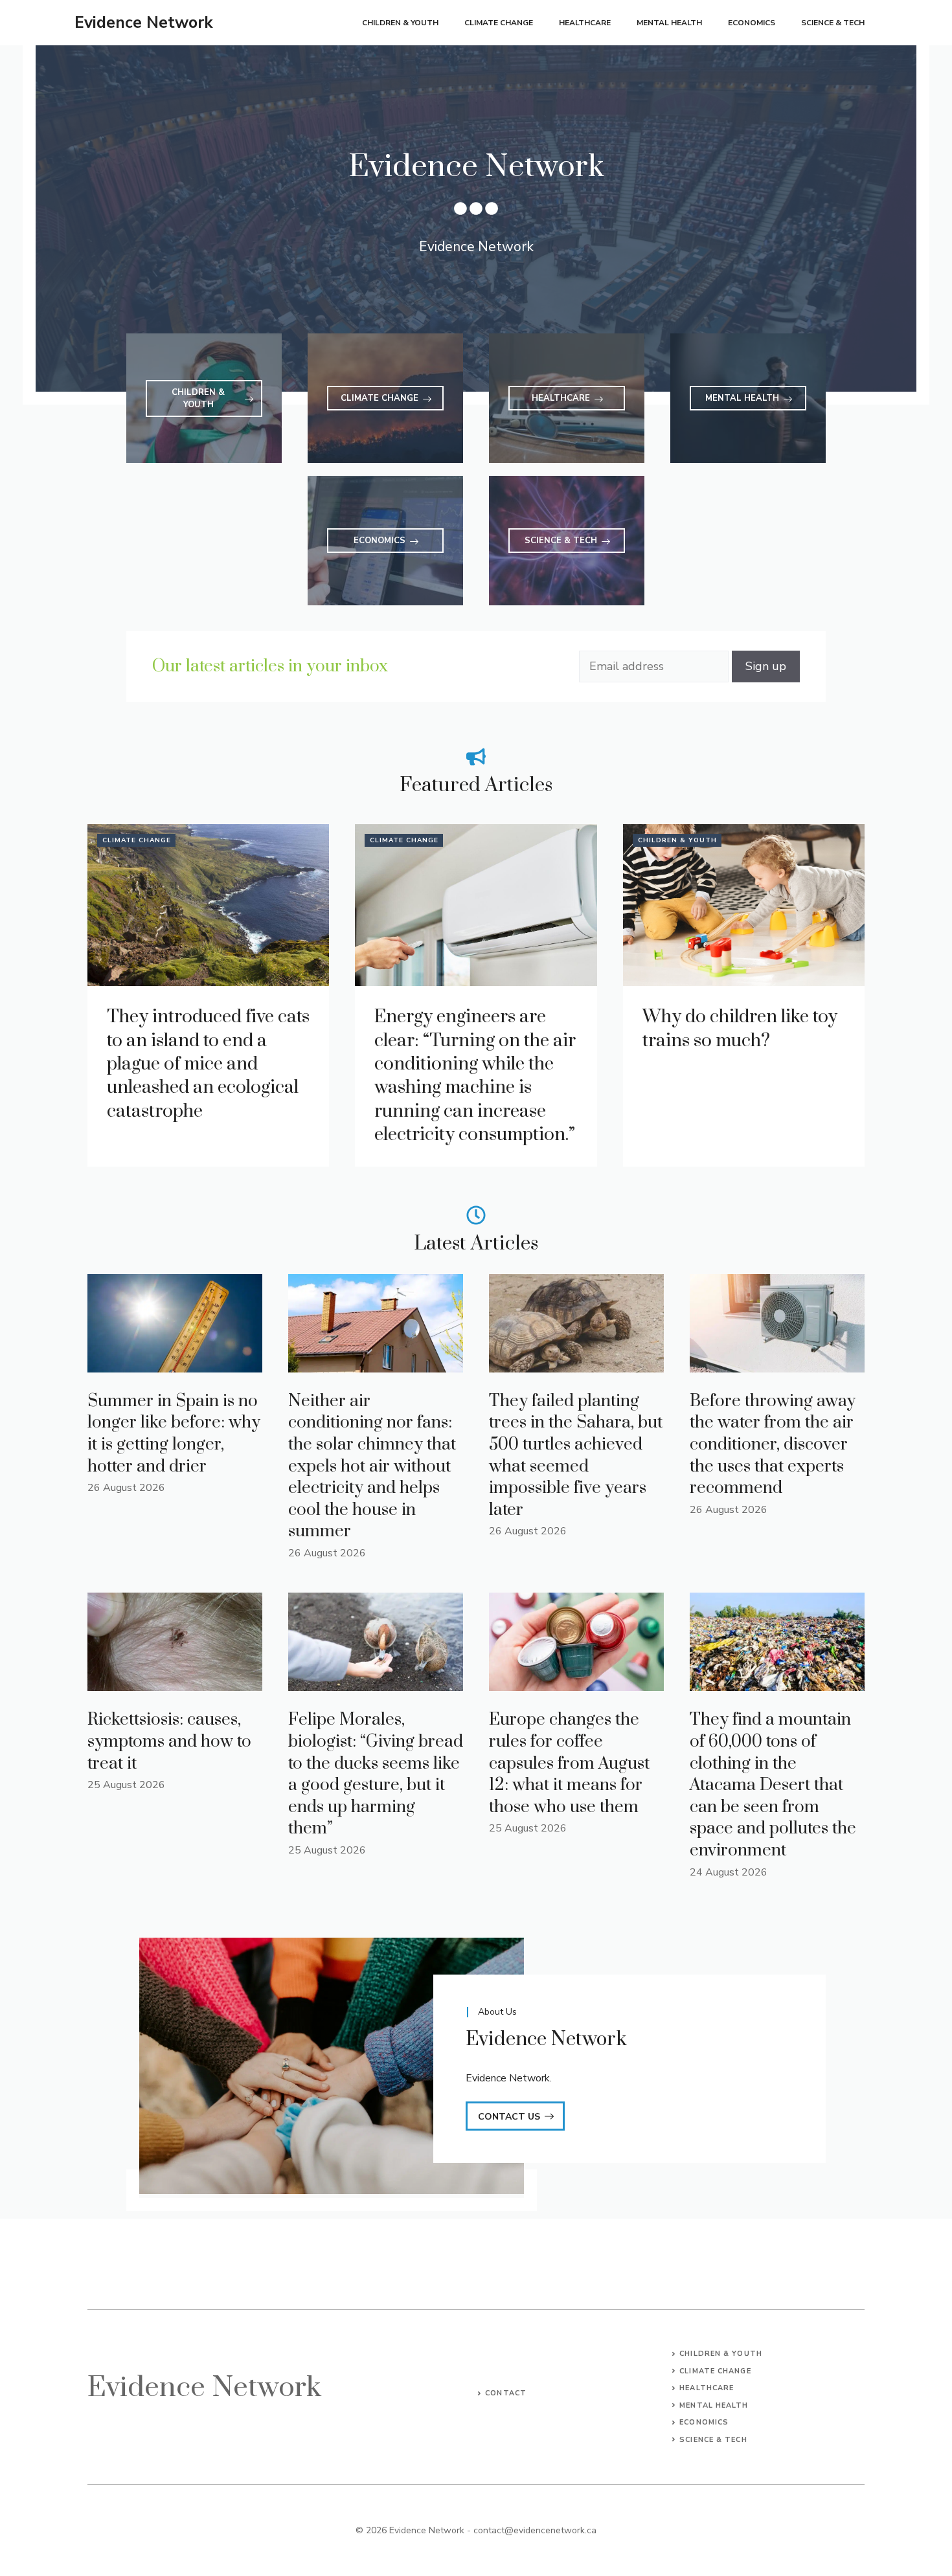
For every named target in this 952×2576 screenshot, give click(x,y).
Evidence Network (144, 23)
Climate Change (499, 23)
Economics (752, 23)
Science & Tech (833, 23)
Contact (506, 2393)
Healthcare (585, 23)
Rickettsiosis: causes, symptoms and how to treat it (169, 1742)
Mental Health (669, 23)
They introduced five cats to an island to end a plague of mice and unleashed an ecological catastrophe (208, 1064)
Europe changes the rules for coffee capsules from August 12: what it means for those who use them (569, 1763)
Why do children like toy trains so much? (740, 1028)
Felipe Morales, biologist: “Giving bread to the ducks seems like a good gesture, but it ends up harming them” (376, 1774)
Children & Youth (400, 23)
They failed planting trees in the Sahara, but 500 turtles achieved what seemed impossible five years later (576, 1456)
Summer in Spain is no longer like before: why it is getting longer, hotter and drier (174, 1434)
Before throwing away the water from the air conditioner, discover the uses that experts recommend (773, 1445)
